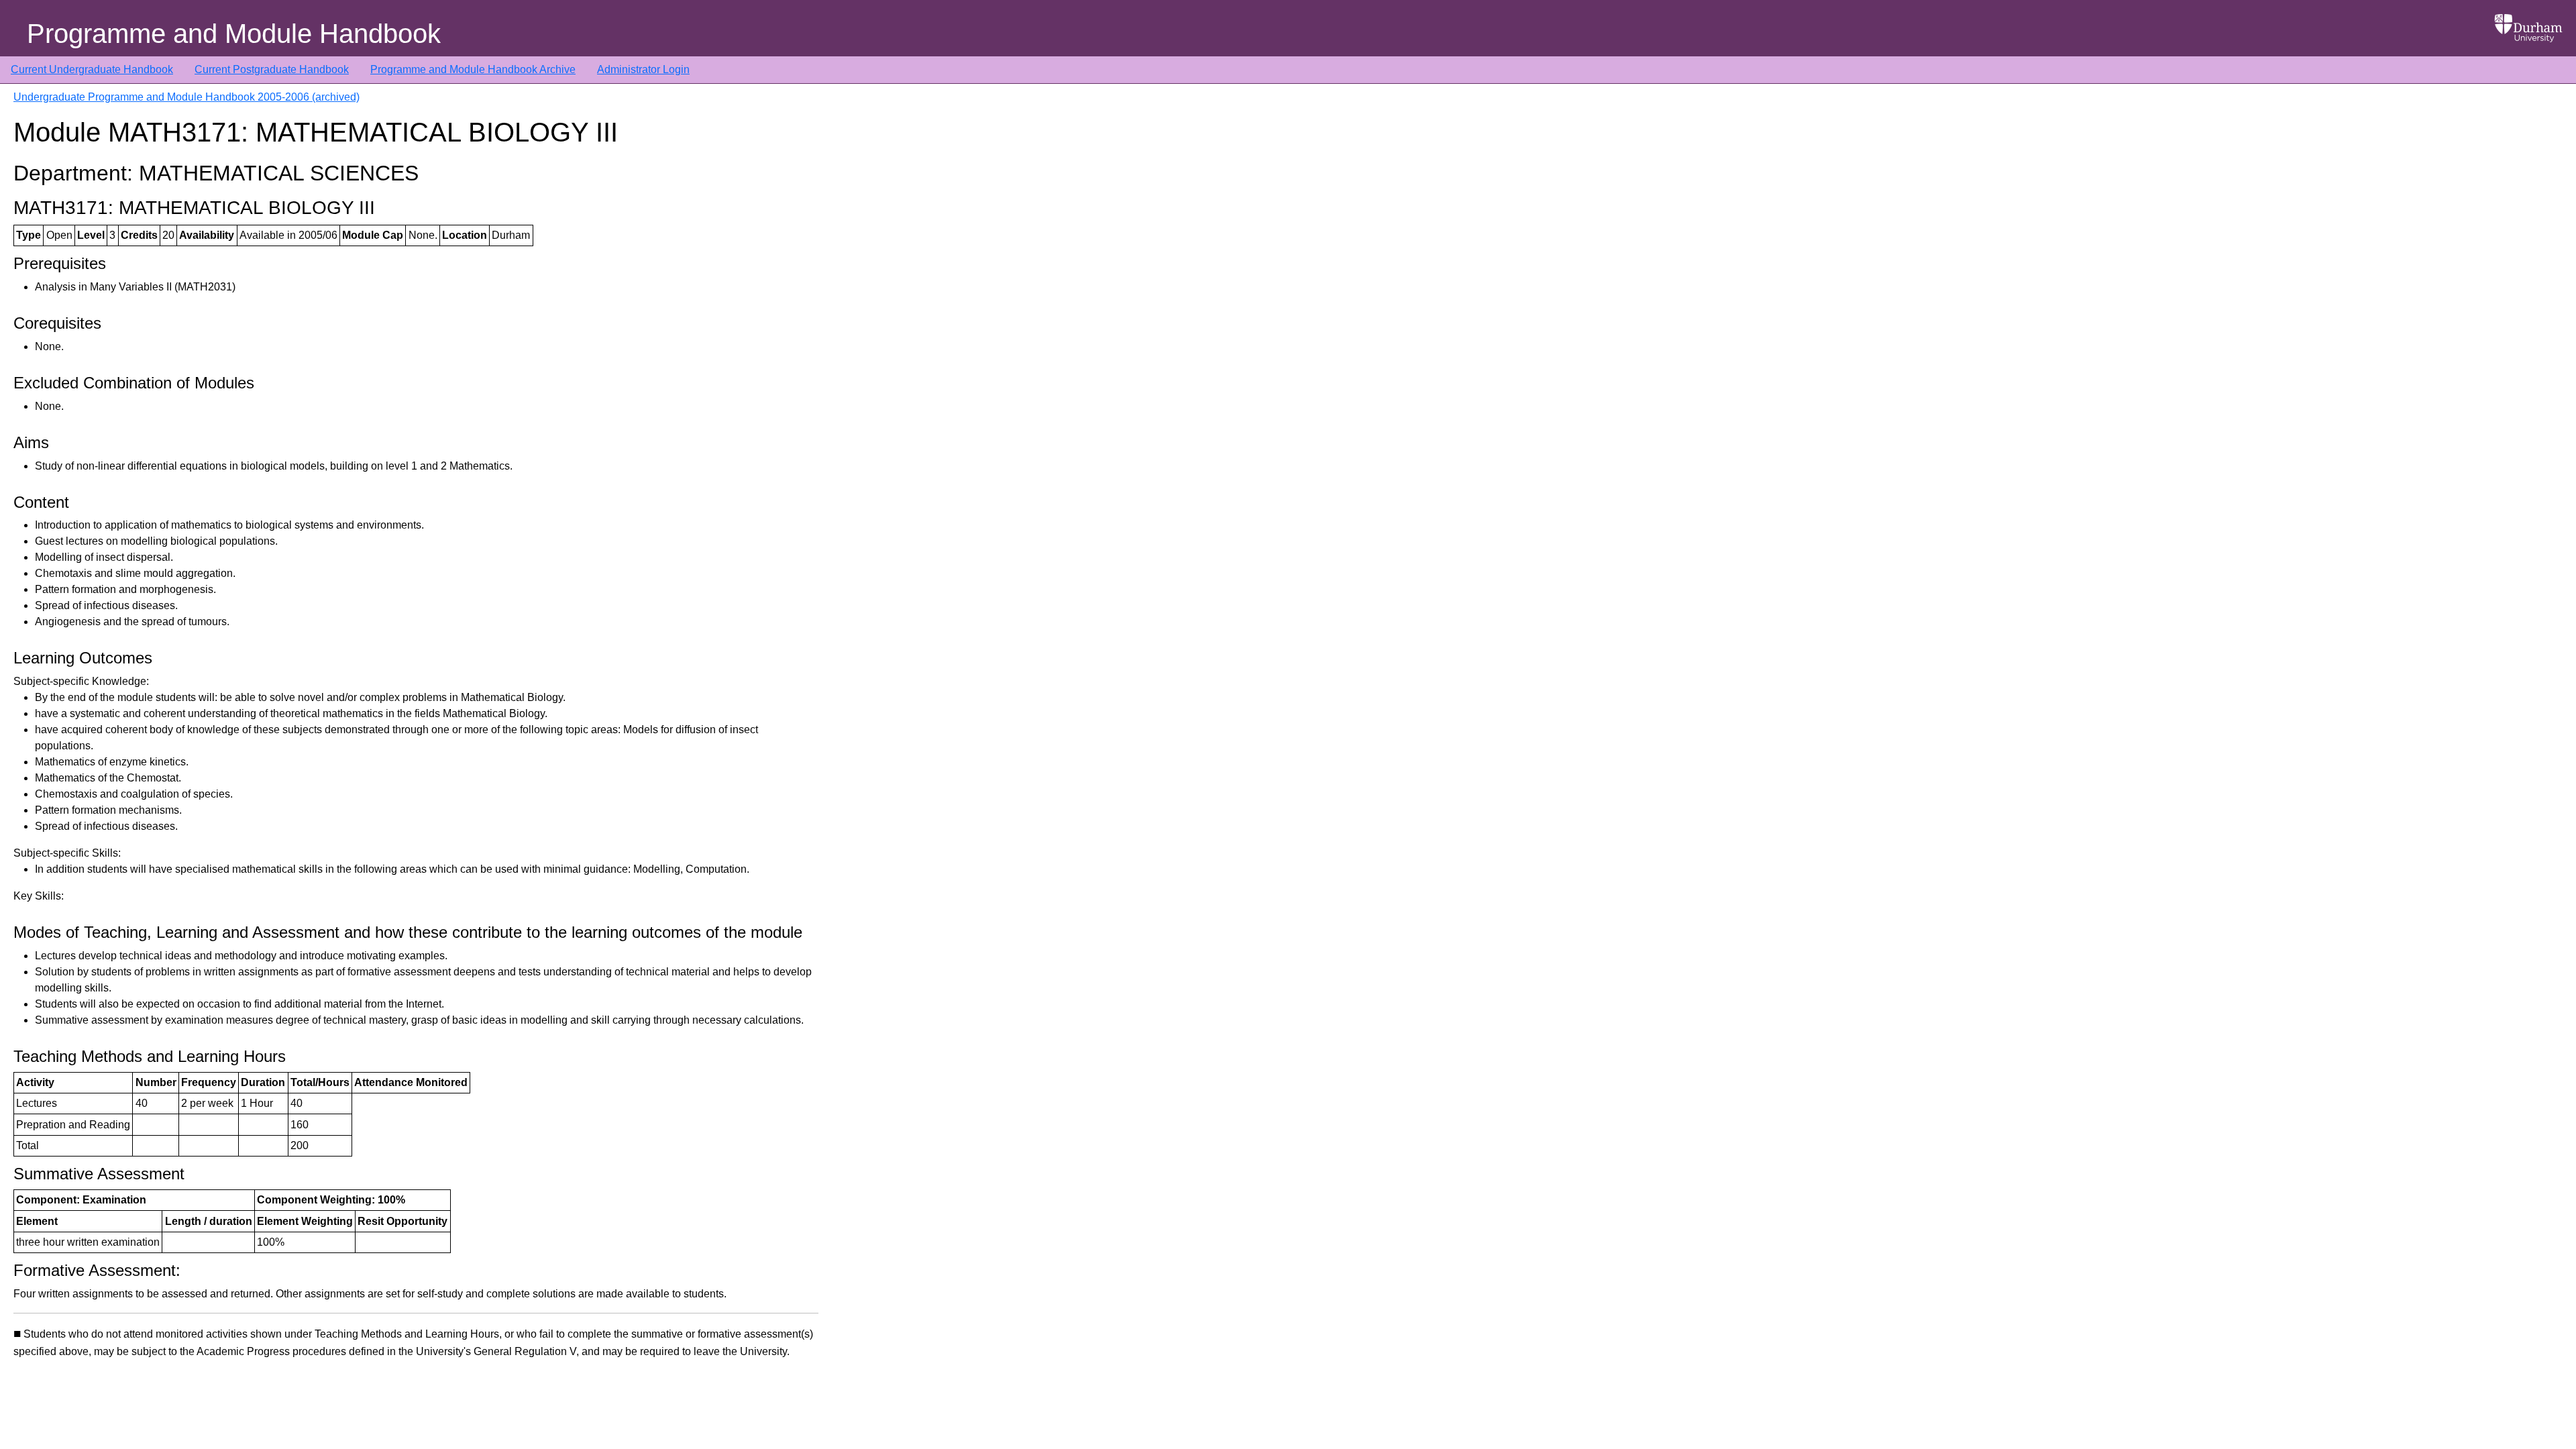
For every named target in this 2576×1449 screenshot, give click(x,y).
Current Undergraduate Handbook (92, 69)
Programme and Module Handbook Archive (473, 69)
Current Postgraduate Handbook (272, 69)
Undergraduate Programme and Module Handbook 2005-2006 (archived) (186, 97)
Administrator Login (643, 69)
